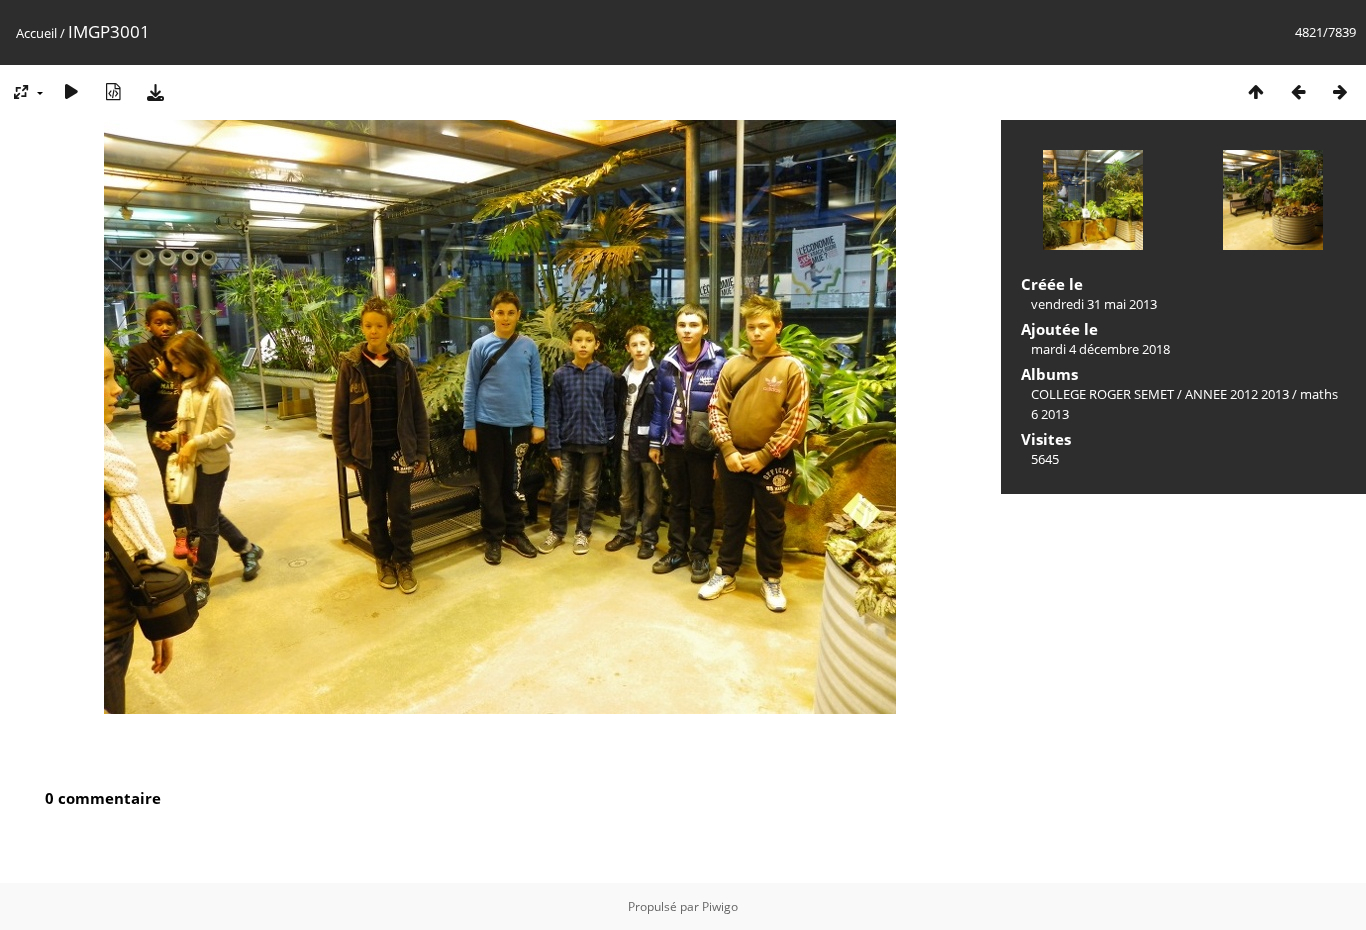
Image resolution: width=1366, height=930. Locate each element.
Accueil (36, 33)
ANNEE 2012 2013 (1237, 394)
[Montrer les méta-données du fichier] (113, 91)
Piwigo (720, 906)
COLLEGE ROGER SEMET (1102, 394)
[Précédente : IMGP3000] (1298, 91)
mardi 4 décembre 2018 (1100, 349)
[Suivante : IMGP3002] (1340, 91)
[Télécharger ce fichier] (155, 91)
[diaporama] (71, 91)
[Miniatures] (1256, 91)
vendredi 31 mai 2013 (1094, 304)
